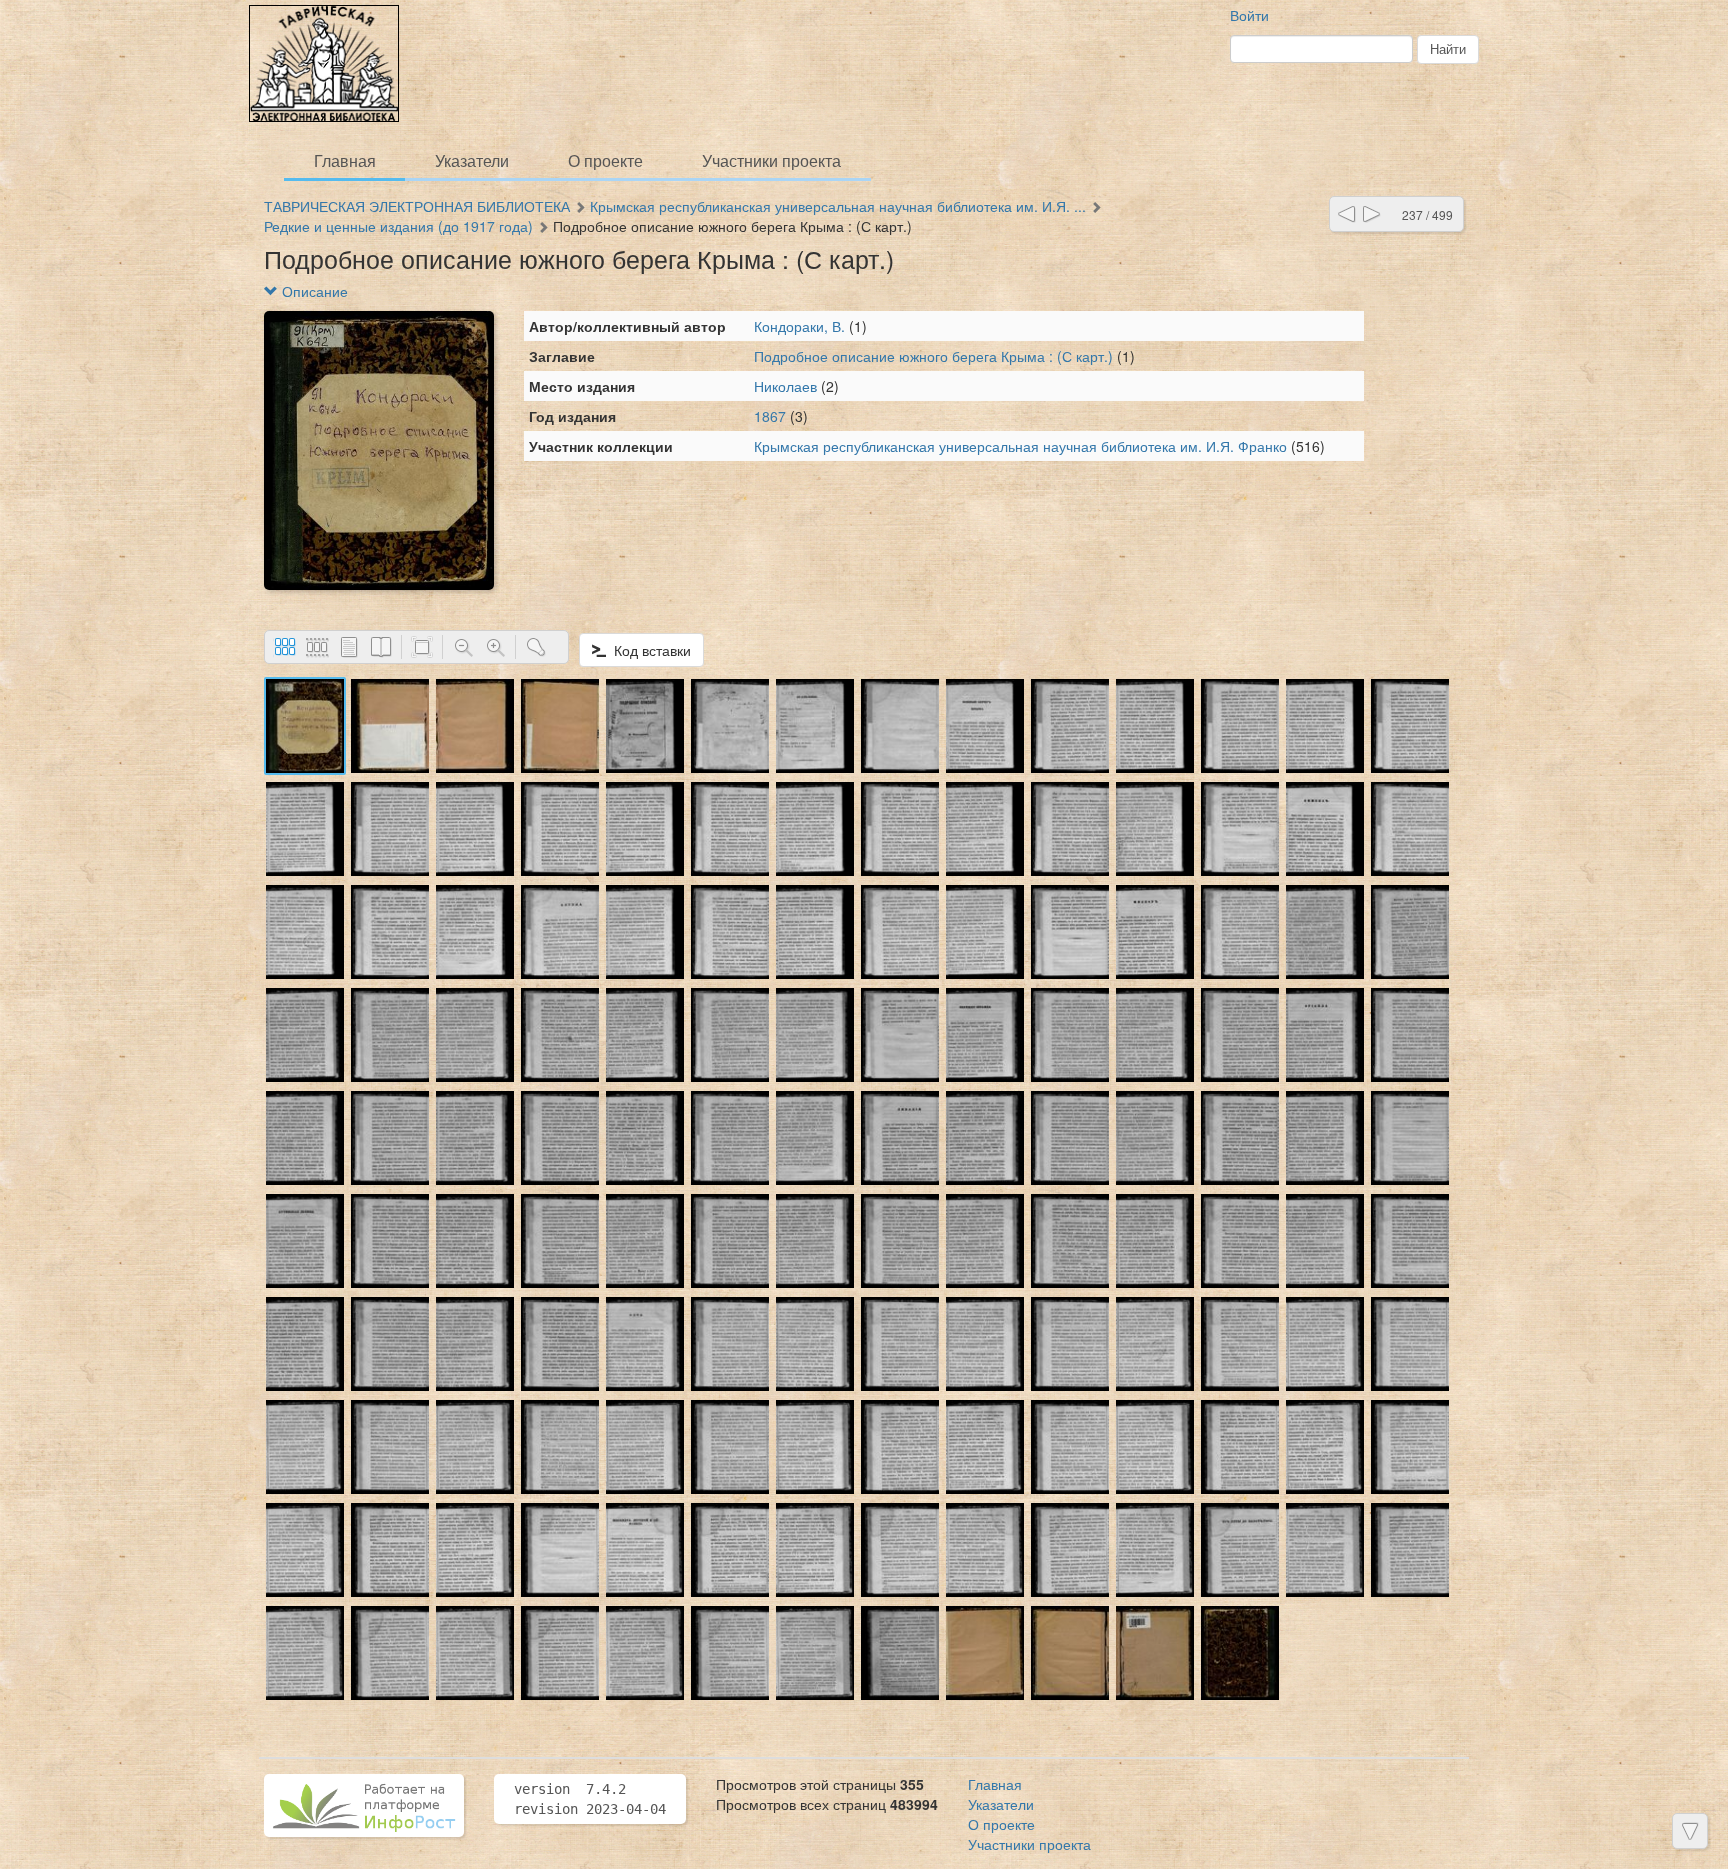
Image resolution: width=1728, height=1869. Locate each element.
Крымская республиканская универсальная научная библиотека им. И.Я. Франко (1020, 446)
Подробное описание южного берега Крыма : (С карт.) (935, 356)
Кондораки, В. (799, 326)
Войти (1249, 15)
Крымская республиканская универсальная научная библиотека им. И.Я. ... (838, 206)
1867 (770, 416)
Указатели (472, 160)
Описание (313, 291)
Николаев (785, 386)
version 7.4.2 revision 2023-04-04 (590, 1799)
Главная (345, 160)
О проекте (605, 160)
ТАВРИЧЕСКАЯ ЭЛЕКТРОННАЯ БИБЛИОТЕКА (417, 206)
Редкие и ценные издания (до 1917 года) (398, 226)
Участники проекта (771, 160)
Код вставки (648, 650)
